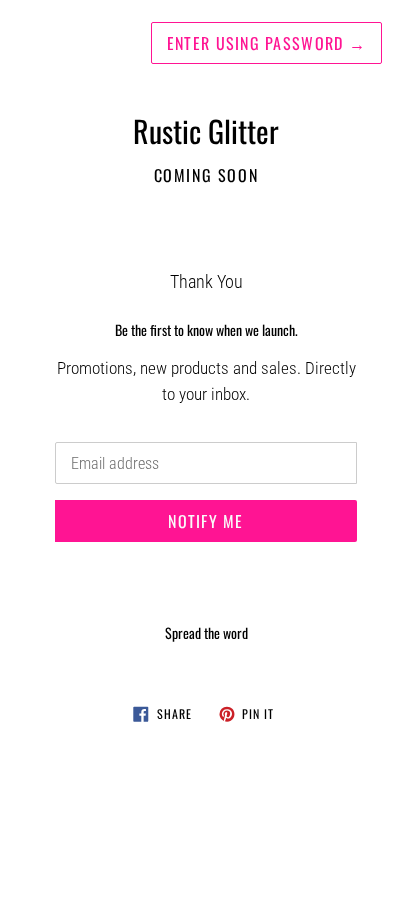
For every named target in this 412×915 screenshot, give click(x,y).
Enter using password (266, 43)
